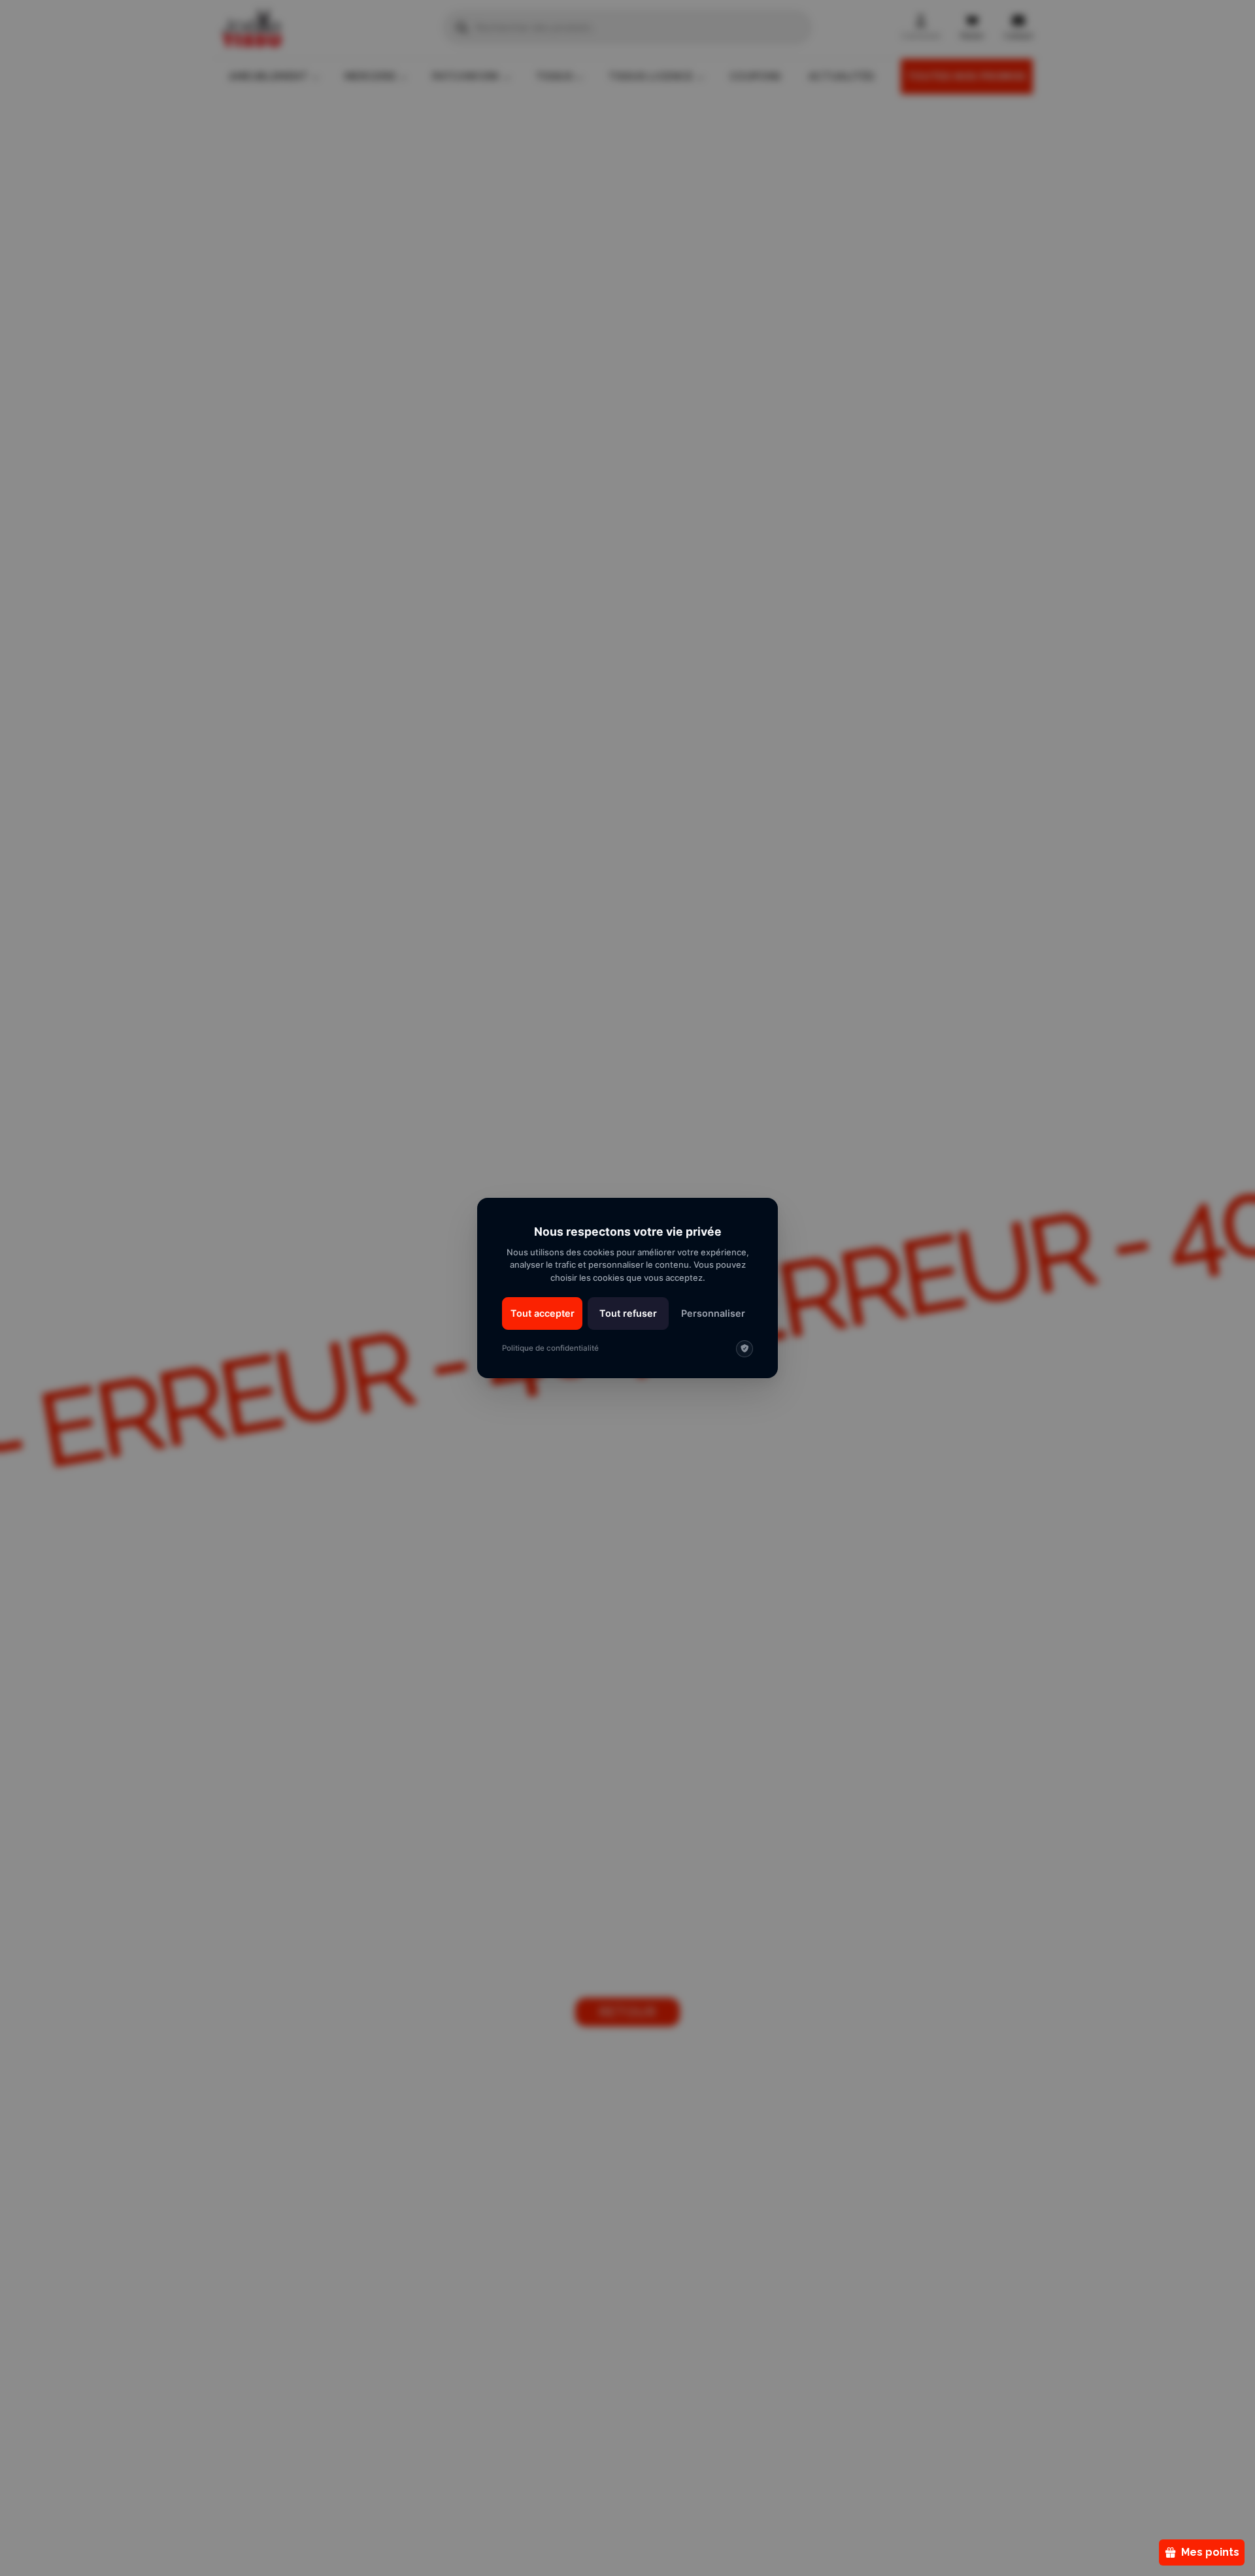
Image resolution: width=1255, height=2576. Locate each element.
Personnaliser (713, 1313)
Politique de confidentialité (550, 1348)
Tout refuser (628, 1313)
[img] (745, 1349)
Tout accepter (543, 1313)
